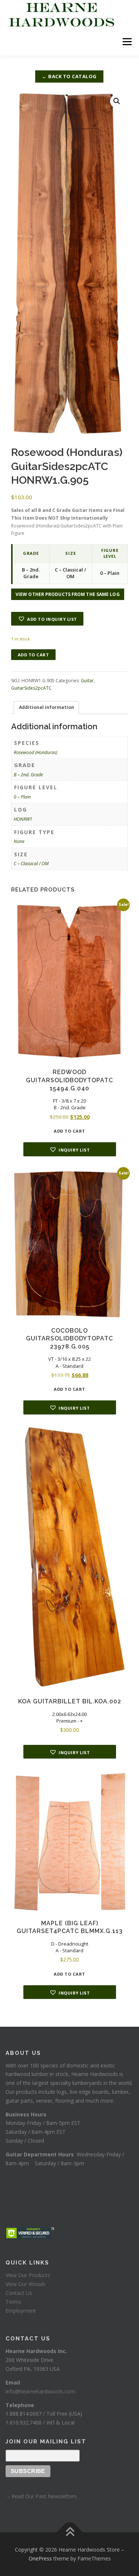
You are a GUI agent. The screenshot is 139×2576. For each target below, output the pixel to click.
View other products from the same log (68, 594)
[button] (117, 101)
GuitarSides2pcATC (31, 688)
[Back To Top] (69, 2532)
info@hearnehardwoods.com (40, 2391)
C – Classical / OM (31, 864)
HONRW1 (23, 819)
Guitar (87, 681)
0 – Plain (22, 797)
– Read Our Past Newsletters (41, 2496)
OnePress (40, 2558)
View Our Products (28, 2275)
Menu (127, 42)
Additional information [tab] (47, 707)
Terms (13, 2302)
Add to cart (34, 655)
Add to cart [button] (69, 1131)
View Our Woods (26, 2284)
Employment (21, 2311)
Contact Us (19, 2293)
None (19, 841)
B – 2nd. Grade (28, 775)
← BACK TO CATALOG (69, 76)
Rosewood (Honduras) (35, 752)
